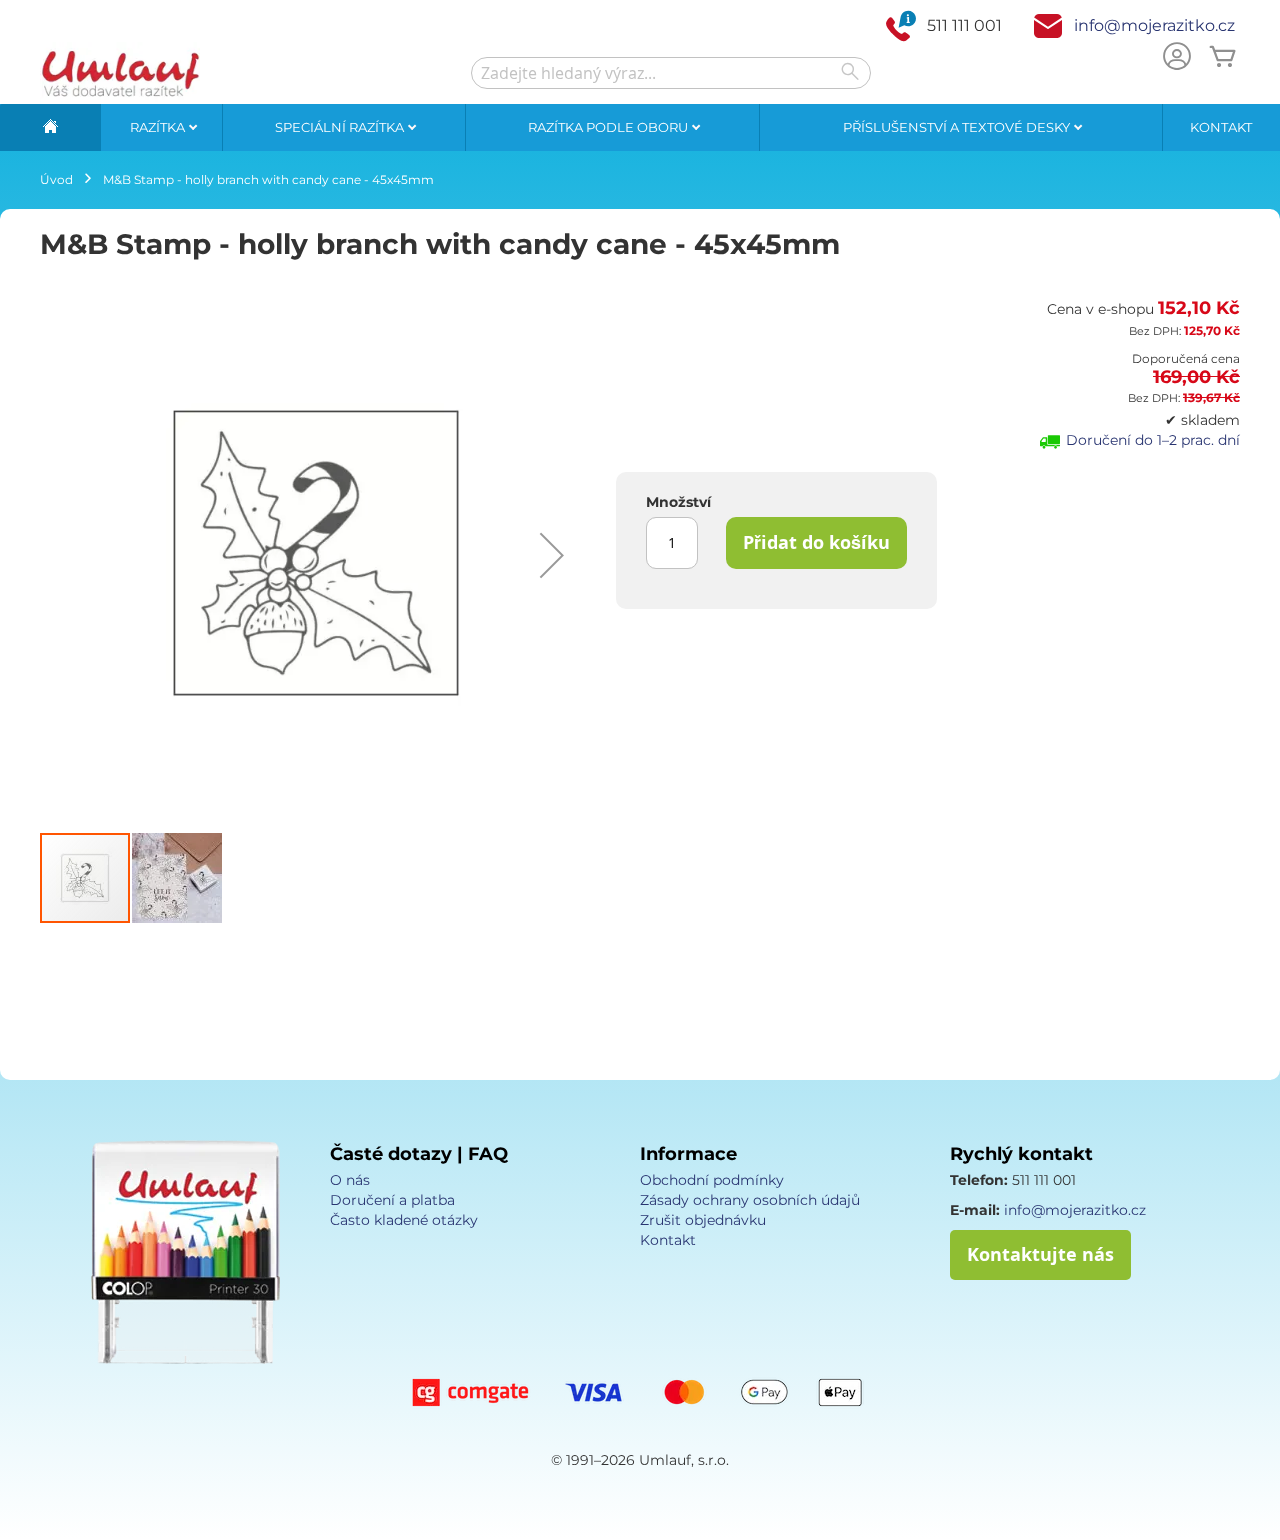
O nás (350, 1180)
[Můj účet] (1177, 58)
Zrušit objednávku (703, 1220)
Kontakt (1221, 127)
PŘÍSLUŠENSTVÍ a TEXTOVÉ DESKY (958, 127)
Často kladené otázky (404, 1220)
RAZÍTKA (159, 127)
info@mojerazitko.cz (1154, 25)
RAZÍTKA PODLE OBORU (609, 127)
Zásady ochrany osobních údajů (750, 1200)
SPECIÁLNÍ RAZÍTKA (341, 127)
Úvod (56, 179)
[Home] (50, 127)
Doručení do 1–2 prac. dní (1153, 440)
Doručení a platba (392, 1200)
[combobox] (671, 73)
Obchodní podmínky (712, 1180)
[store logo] (120, 73)
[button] (552, 555)
